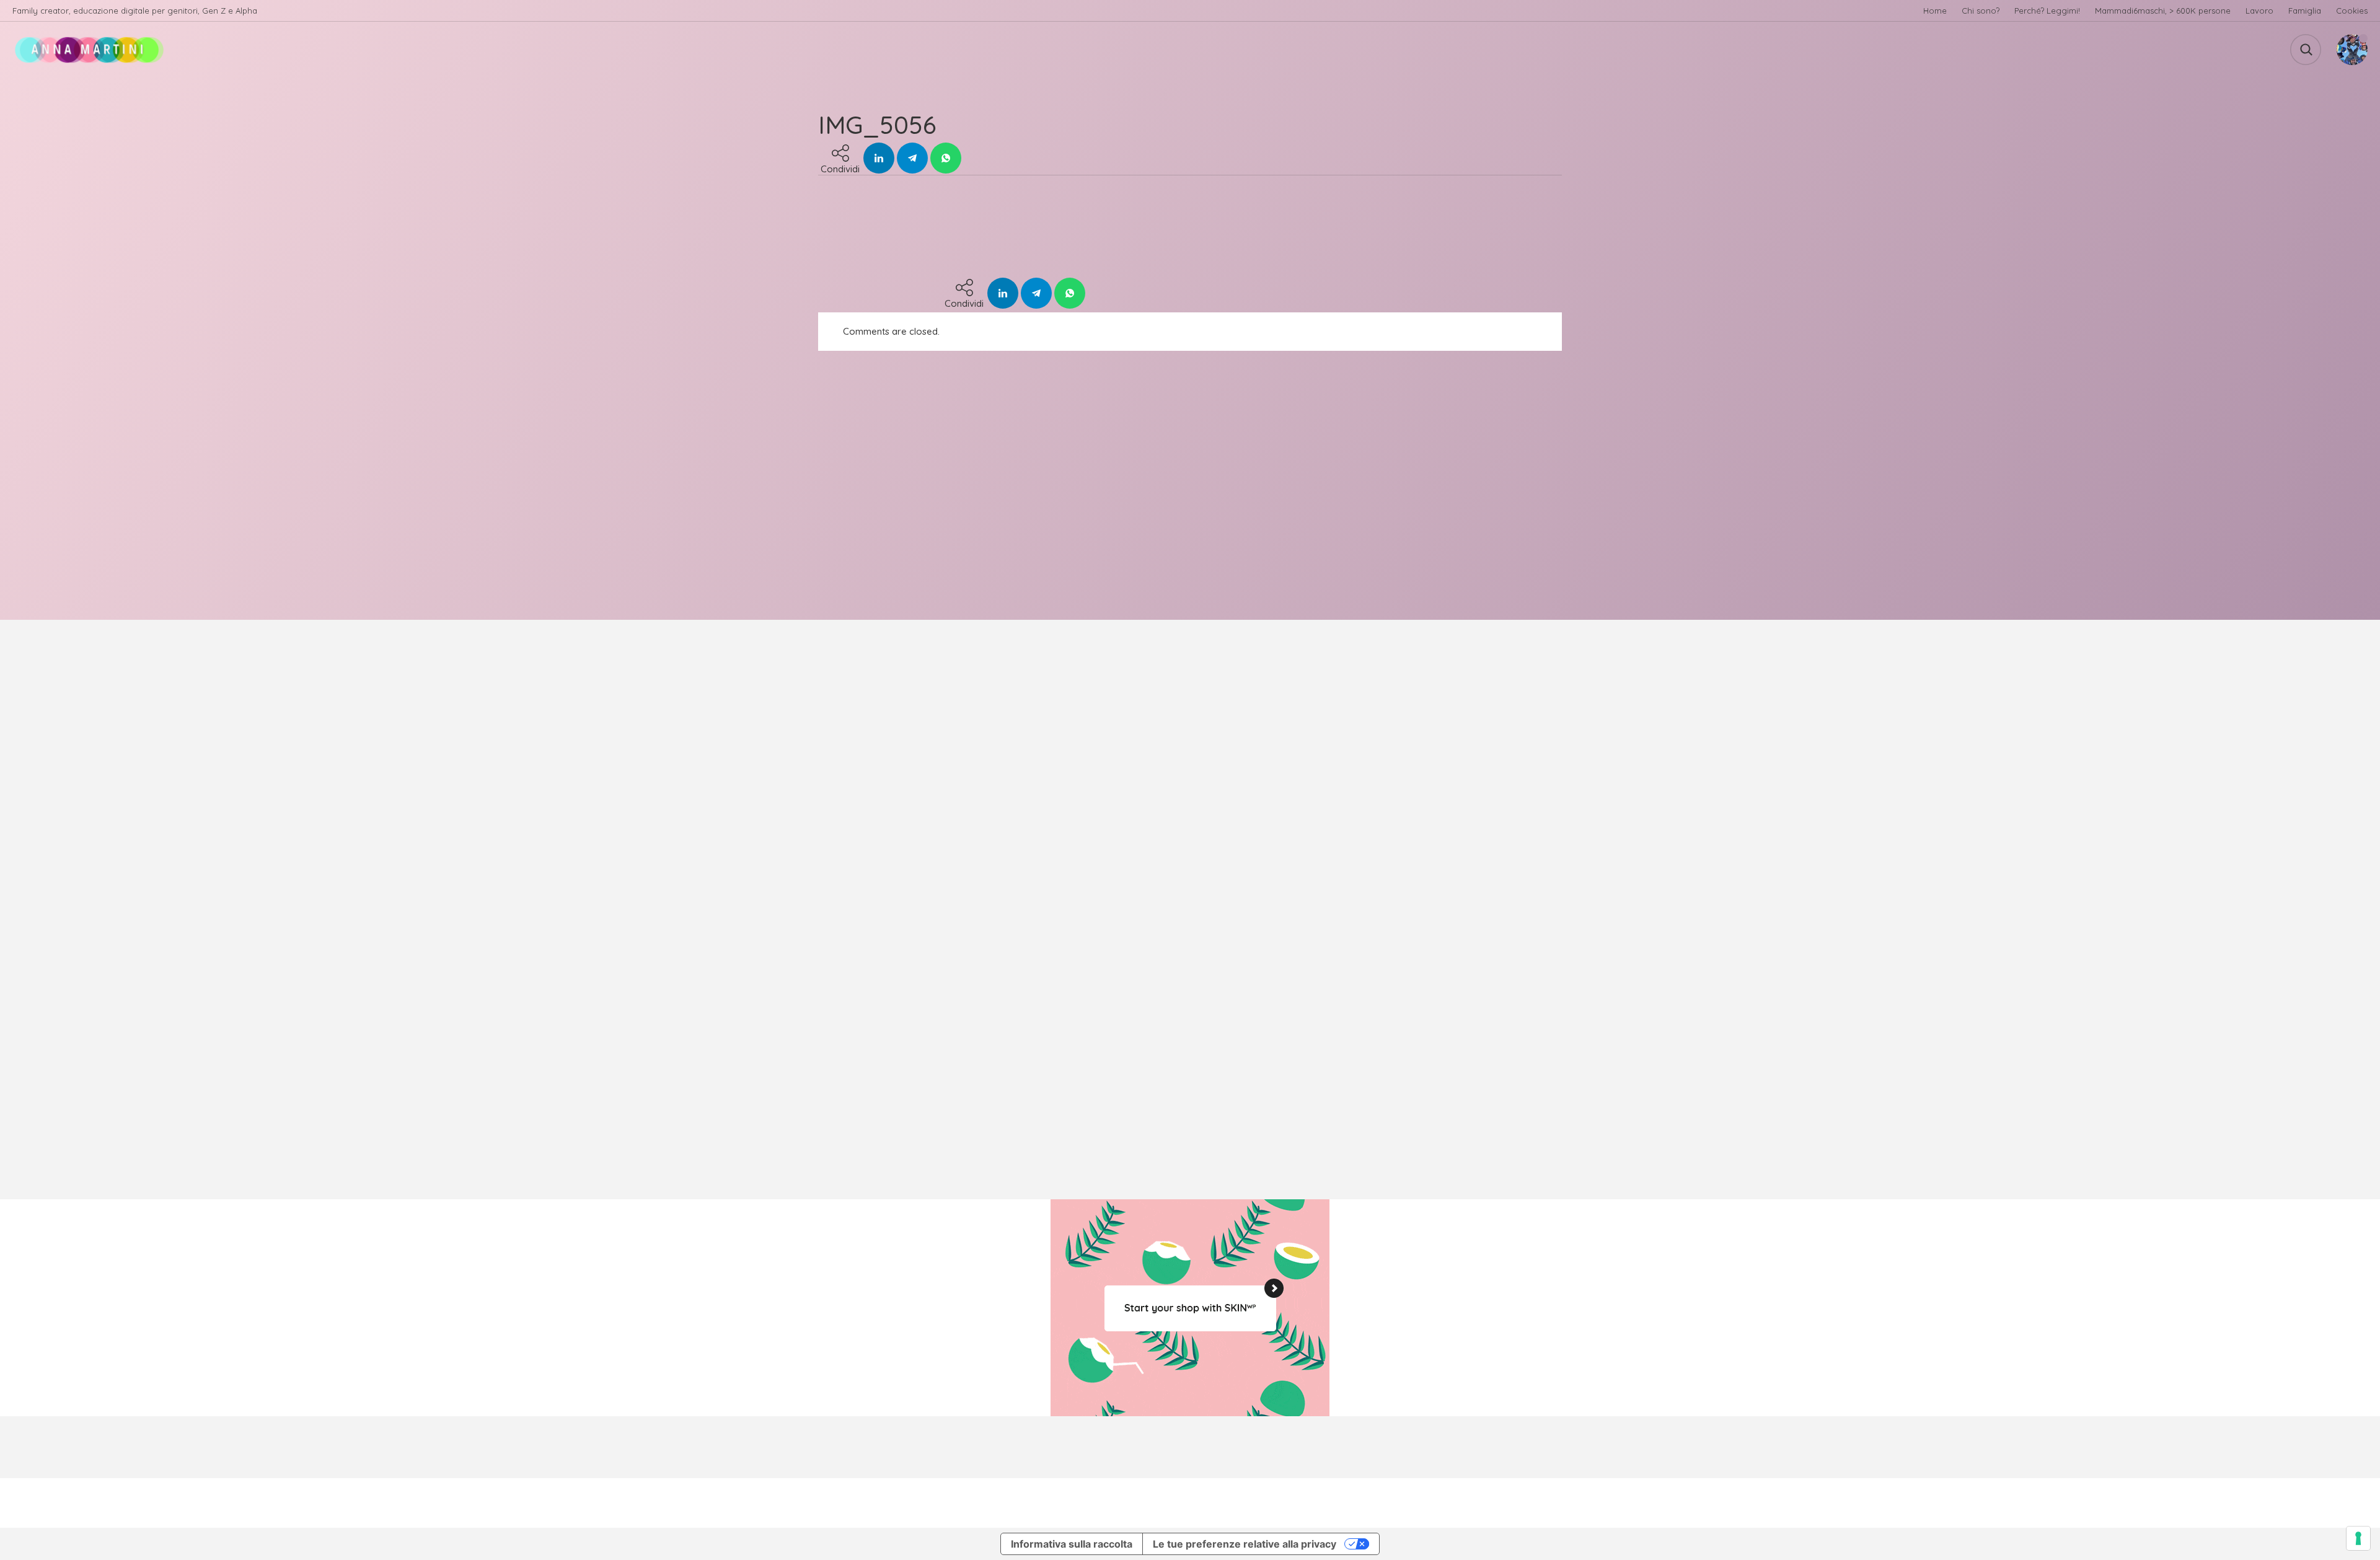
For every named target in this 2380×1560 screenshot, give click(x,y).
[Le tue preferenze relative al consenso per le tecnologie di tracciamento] (2358, 1538)
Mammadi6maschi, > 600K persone (2163, 11)
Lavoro (2259, 11)
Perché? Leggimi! (2047, 11)
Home (1935, 11)
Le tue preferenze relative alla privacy (1245, 1544)
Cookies (2352, 11)
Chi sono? (1981, 11)
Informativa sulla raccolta (1072, 1544)
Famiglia (2305, 11)
